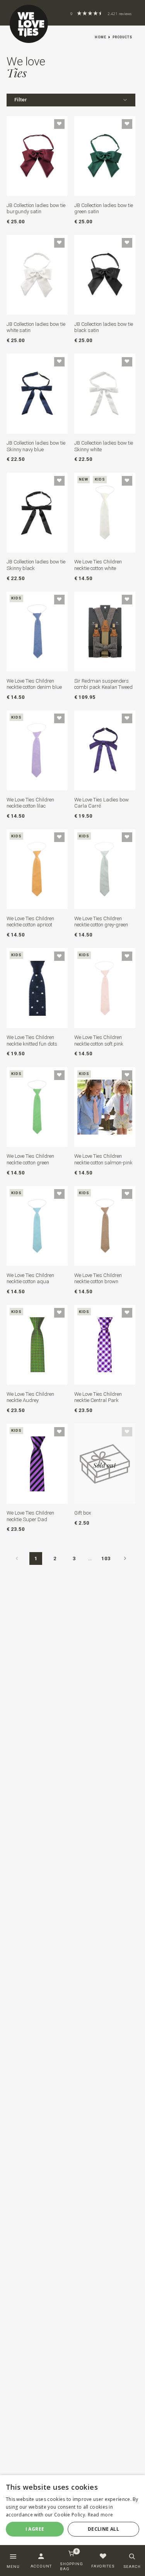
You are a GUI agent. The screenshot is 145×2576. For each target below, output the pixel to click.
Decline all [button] (103, 2529)
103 (106, 1558)
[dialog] (72, 2513)
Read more (101, 2515)
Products (122, 37)
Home (101, 37)
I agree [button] (35, 2529)
